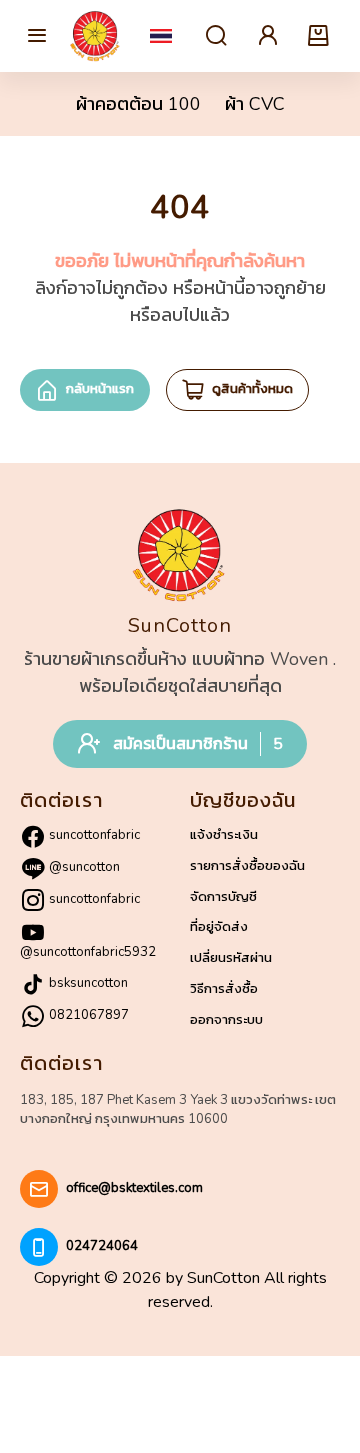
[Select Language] (161, 36)
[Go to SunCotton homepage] (96, 36)
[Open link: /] (180, 555)
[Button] (37, 36)
